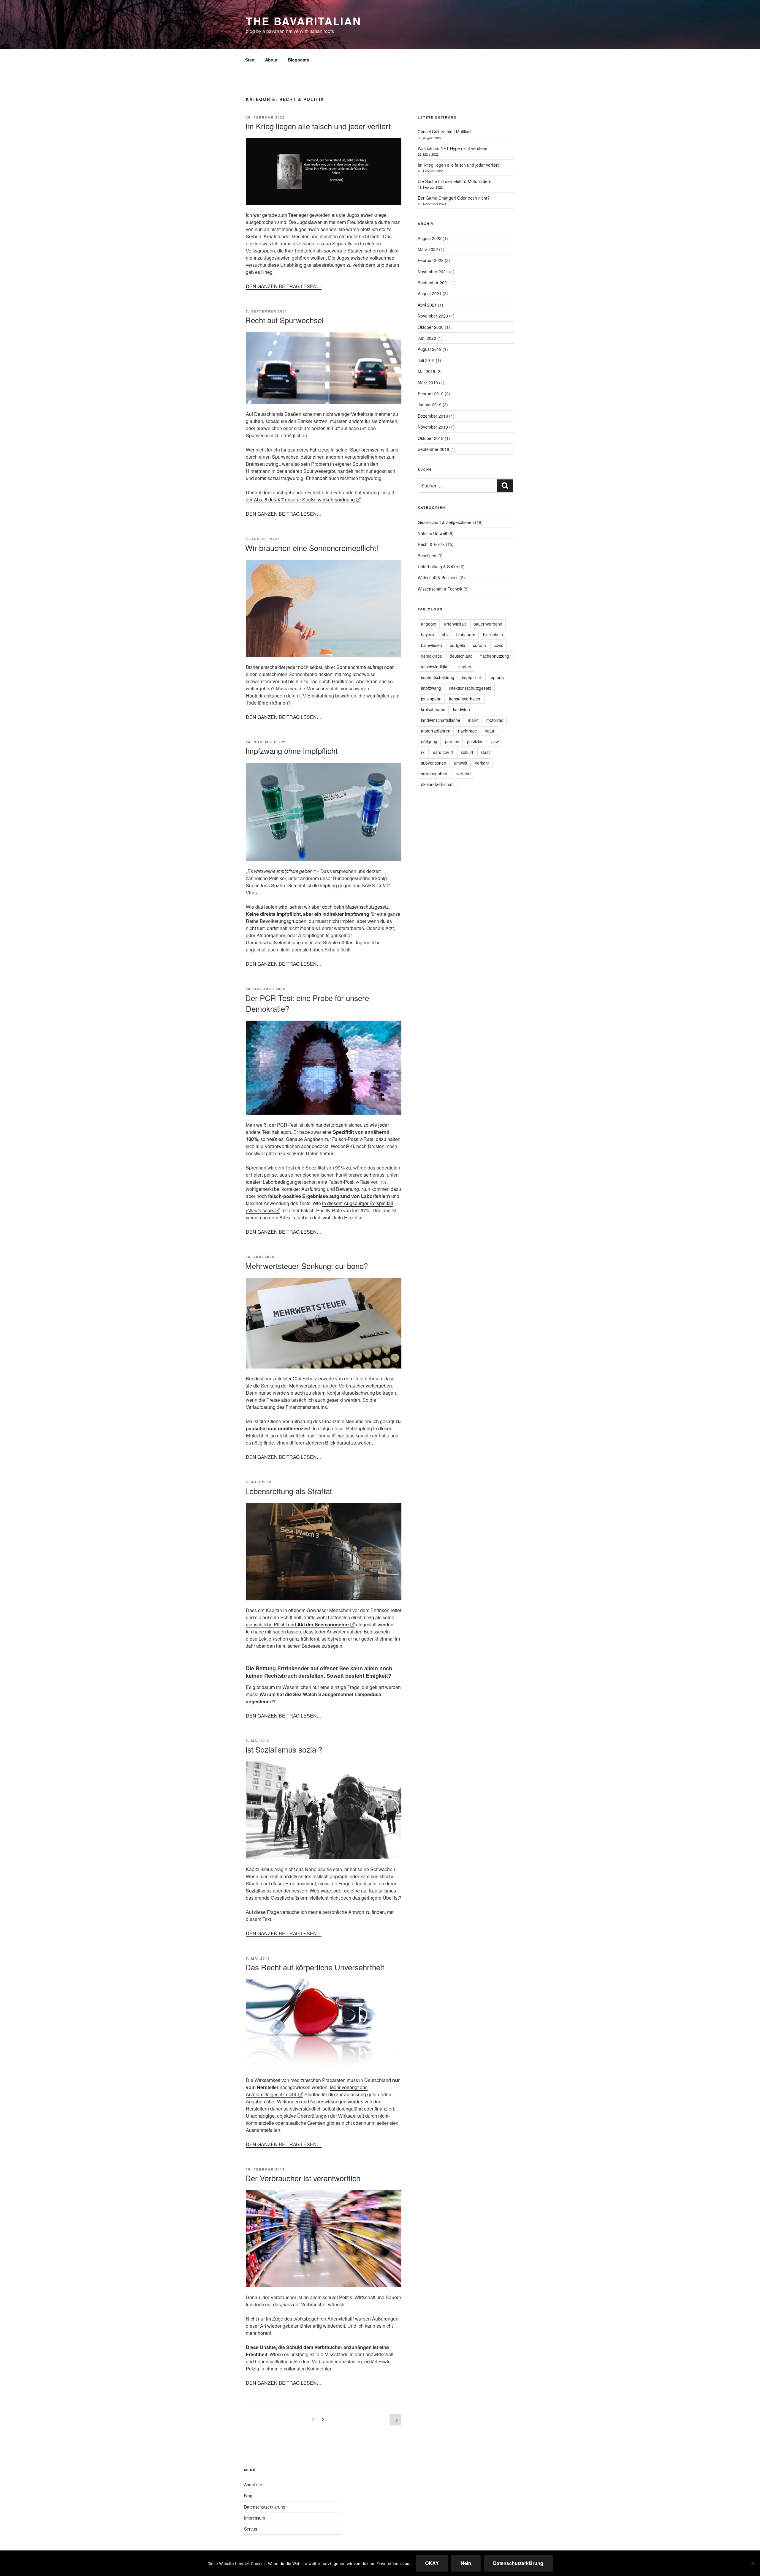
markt (473, 720)
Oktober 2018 (431, 438)
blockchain (493, 634)
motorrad (495, 720)
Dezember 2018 (433, 416)
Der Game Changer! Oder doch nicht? (454, 198)
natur (490, 731)
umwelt (461, 763)
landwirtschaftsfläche (441, 720)
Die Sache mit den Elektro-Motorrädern (455, 181)
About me (253, 2485)
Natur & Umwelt (432, 533)
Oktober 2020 (431, 327)
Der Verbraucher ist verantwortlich (303, 2178)
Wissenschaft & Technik (440, 589)
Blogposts (299, 60)
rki (423, 752)
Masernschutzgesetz (367, 907)
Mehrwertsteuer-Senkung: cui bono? (307, 1266)
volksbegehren (435, 774)
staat (485, 752)
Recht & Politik (431, 544)
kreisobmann (433, 709)
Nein (466, 2563)
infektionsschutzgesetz (470, 688)
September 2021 (433, 282)
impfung (496, 677)
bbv (445, 634)
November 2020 (433, 316)
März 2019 (428, 383)
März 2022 (428, 249)
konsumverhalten (465, 699)
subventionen (434, 763)
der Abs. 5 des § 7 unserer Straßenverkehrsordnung (300, 499)
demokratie (432, 656)
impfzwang (431, 688)
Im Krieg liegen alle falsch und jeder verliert (318, 126)
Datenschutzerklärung (265, 2507)
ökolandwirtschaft (437, 784)
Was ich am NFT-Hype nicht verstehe (453, 148)
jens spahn (431, 699)
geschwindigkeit (436, 667)
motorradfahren (436, 731)
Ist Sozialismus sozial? (284, 1749)
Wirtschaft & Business (438, 577)
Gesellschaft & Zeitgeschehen (446, 522)
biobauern (466, 634)
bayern (427, 634)
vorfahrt (464, 774)
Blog (248, 2495)
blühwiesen (432, 645)
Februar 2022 (431, 260)
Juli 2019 (426, 360)
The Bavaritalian (304, 21)
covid (499, 645)
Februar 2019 (431, 394)
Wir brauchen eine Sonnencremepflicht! (312, 548)
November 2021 (433, 272)
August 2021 (430, 293)
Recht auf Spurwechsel (284, 320)
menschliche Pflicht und (297, 1624)
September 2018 (433, 449)
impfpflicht (471, 677)
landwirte (461, 709)
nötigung (429, 741)
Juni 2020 (427, 338)
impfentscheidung (438, 677)
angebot (429, 624)
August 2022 (430, 238)
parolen (452, 741)
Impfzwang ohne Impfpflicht (291, 750)
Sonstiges (427, 555)
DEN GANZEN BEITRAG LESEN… (284, 286)
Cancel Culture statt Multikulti (445, 132)
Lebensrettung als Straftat (289, 1491)
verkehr (482, 763)
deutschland (461, 656)
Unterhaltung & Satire (438, 566)
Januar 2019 (430, 405)
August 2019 (430, 349)
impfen (465, 667)
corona (479, 645)
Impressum (255, 2518)
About (271, 60)
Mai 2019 (426, 371)
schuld (467, 752)
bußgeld (457, 645)
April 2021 (427, 305)
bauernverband (488, 624)
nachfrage (468, 731)
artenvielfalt (455, 624)
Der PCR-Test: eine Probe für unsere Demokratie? (307, 1003)
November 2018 (433, 427)
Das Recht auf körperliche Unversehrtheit (315, 1967)
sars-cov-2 (443, 752)
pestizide (475, 741)
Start (250, 60)
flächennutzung (495, 656)
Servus (251, 2529)
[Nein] (753, 2563)
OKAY (432, 2563)
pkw (495, 741)
